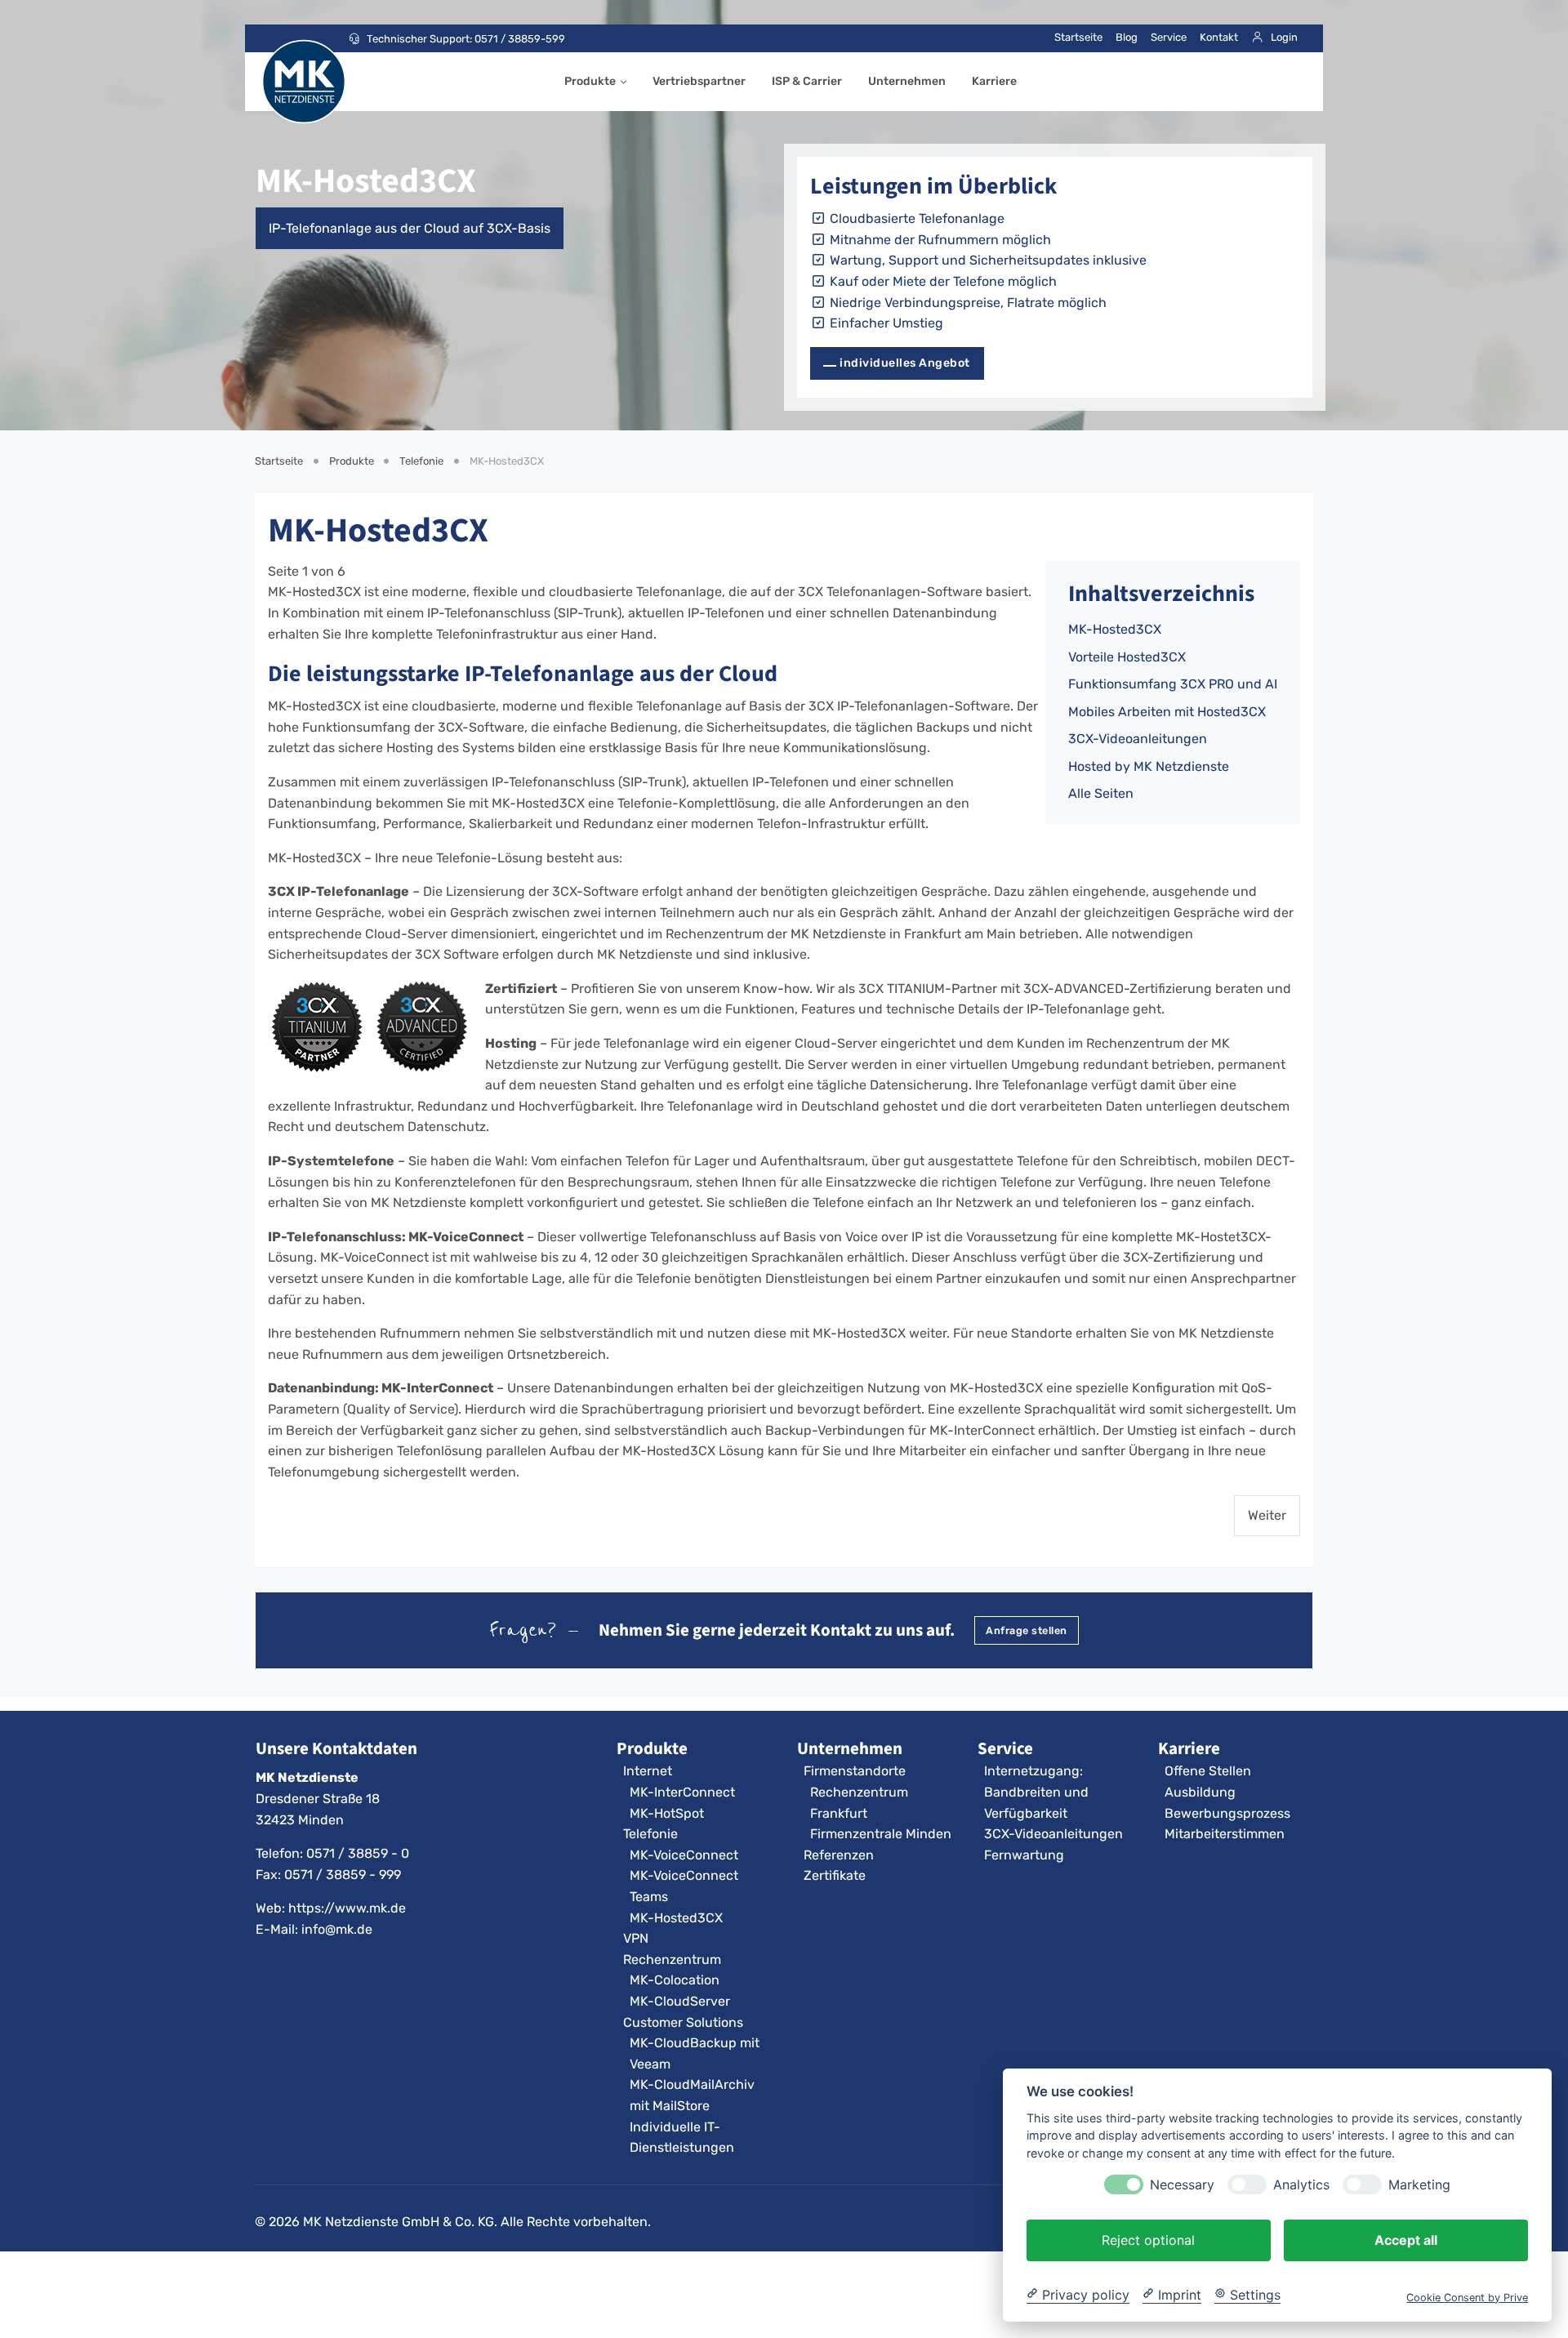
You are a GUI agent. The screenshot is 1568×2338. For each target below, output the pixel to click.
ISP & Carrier (807, 81)
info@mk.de (337, 1929)
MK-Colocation (675, 1980)
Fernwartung (1024, 1855)
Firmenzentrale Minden (881, 1834)
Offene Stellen (1208, 1771)
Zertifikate (835, 1875)
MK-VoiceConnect (684, 1855)
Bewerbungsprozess (1227, 1813)
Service (1169, 37)
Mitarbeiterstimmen (1225, 1834)
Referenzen (839, 1855)
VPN (636, 1938)
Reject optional (1148, 2239)
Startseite (1078, 37)
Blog (1127, 37)
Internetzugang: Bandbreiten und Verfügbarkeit (1036, 1792)
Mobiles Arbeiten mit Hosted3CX (1167, 712)
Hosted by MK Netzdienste (1149, 766)
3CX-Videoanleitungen (1138, 739)
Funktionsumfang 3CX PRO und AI (1173, 684)
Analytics (1301, 2184)
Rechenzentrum (672, 1959)
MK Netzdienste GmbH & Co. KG (399, 2222)
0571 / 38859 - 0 (358, 1853)
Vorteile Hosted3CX (1127, 657)
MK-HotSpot (667, 1813)
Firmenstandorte (855, 1771)
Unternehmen (907, 81)
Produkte (590, 81)
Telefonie (650, 1834)
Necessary (1182, 2184)
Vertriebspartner (699, 81)
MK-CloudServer (680, 2001)
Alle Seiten (1101, 793)
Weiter (1267, 1515)
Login (1284, 37)
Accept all (1406, 2239)
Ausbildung (1200, 1792)
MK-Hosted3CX (1115, 629)
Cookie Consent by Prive (1467, 2297)
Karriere (994, 81)
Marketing (1419, 2184)
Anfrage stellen (1027, 1630)
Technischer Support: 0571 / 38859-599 (466, 39)
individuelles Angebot (905, 363)
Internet (648, 1771)
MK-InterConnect (682, 1792)
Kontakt (1219, 37)
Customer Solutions (683, 2022)
